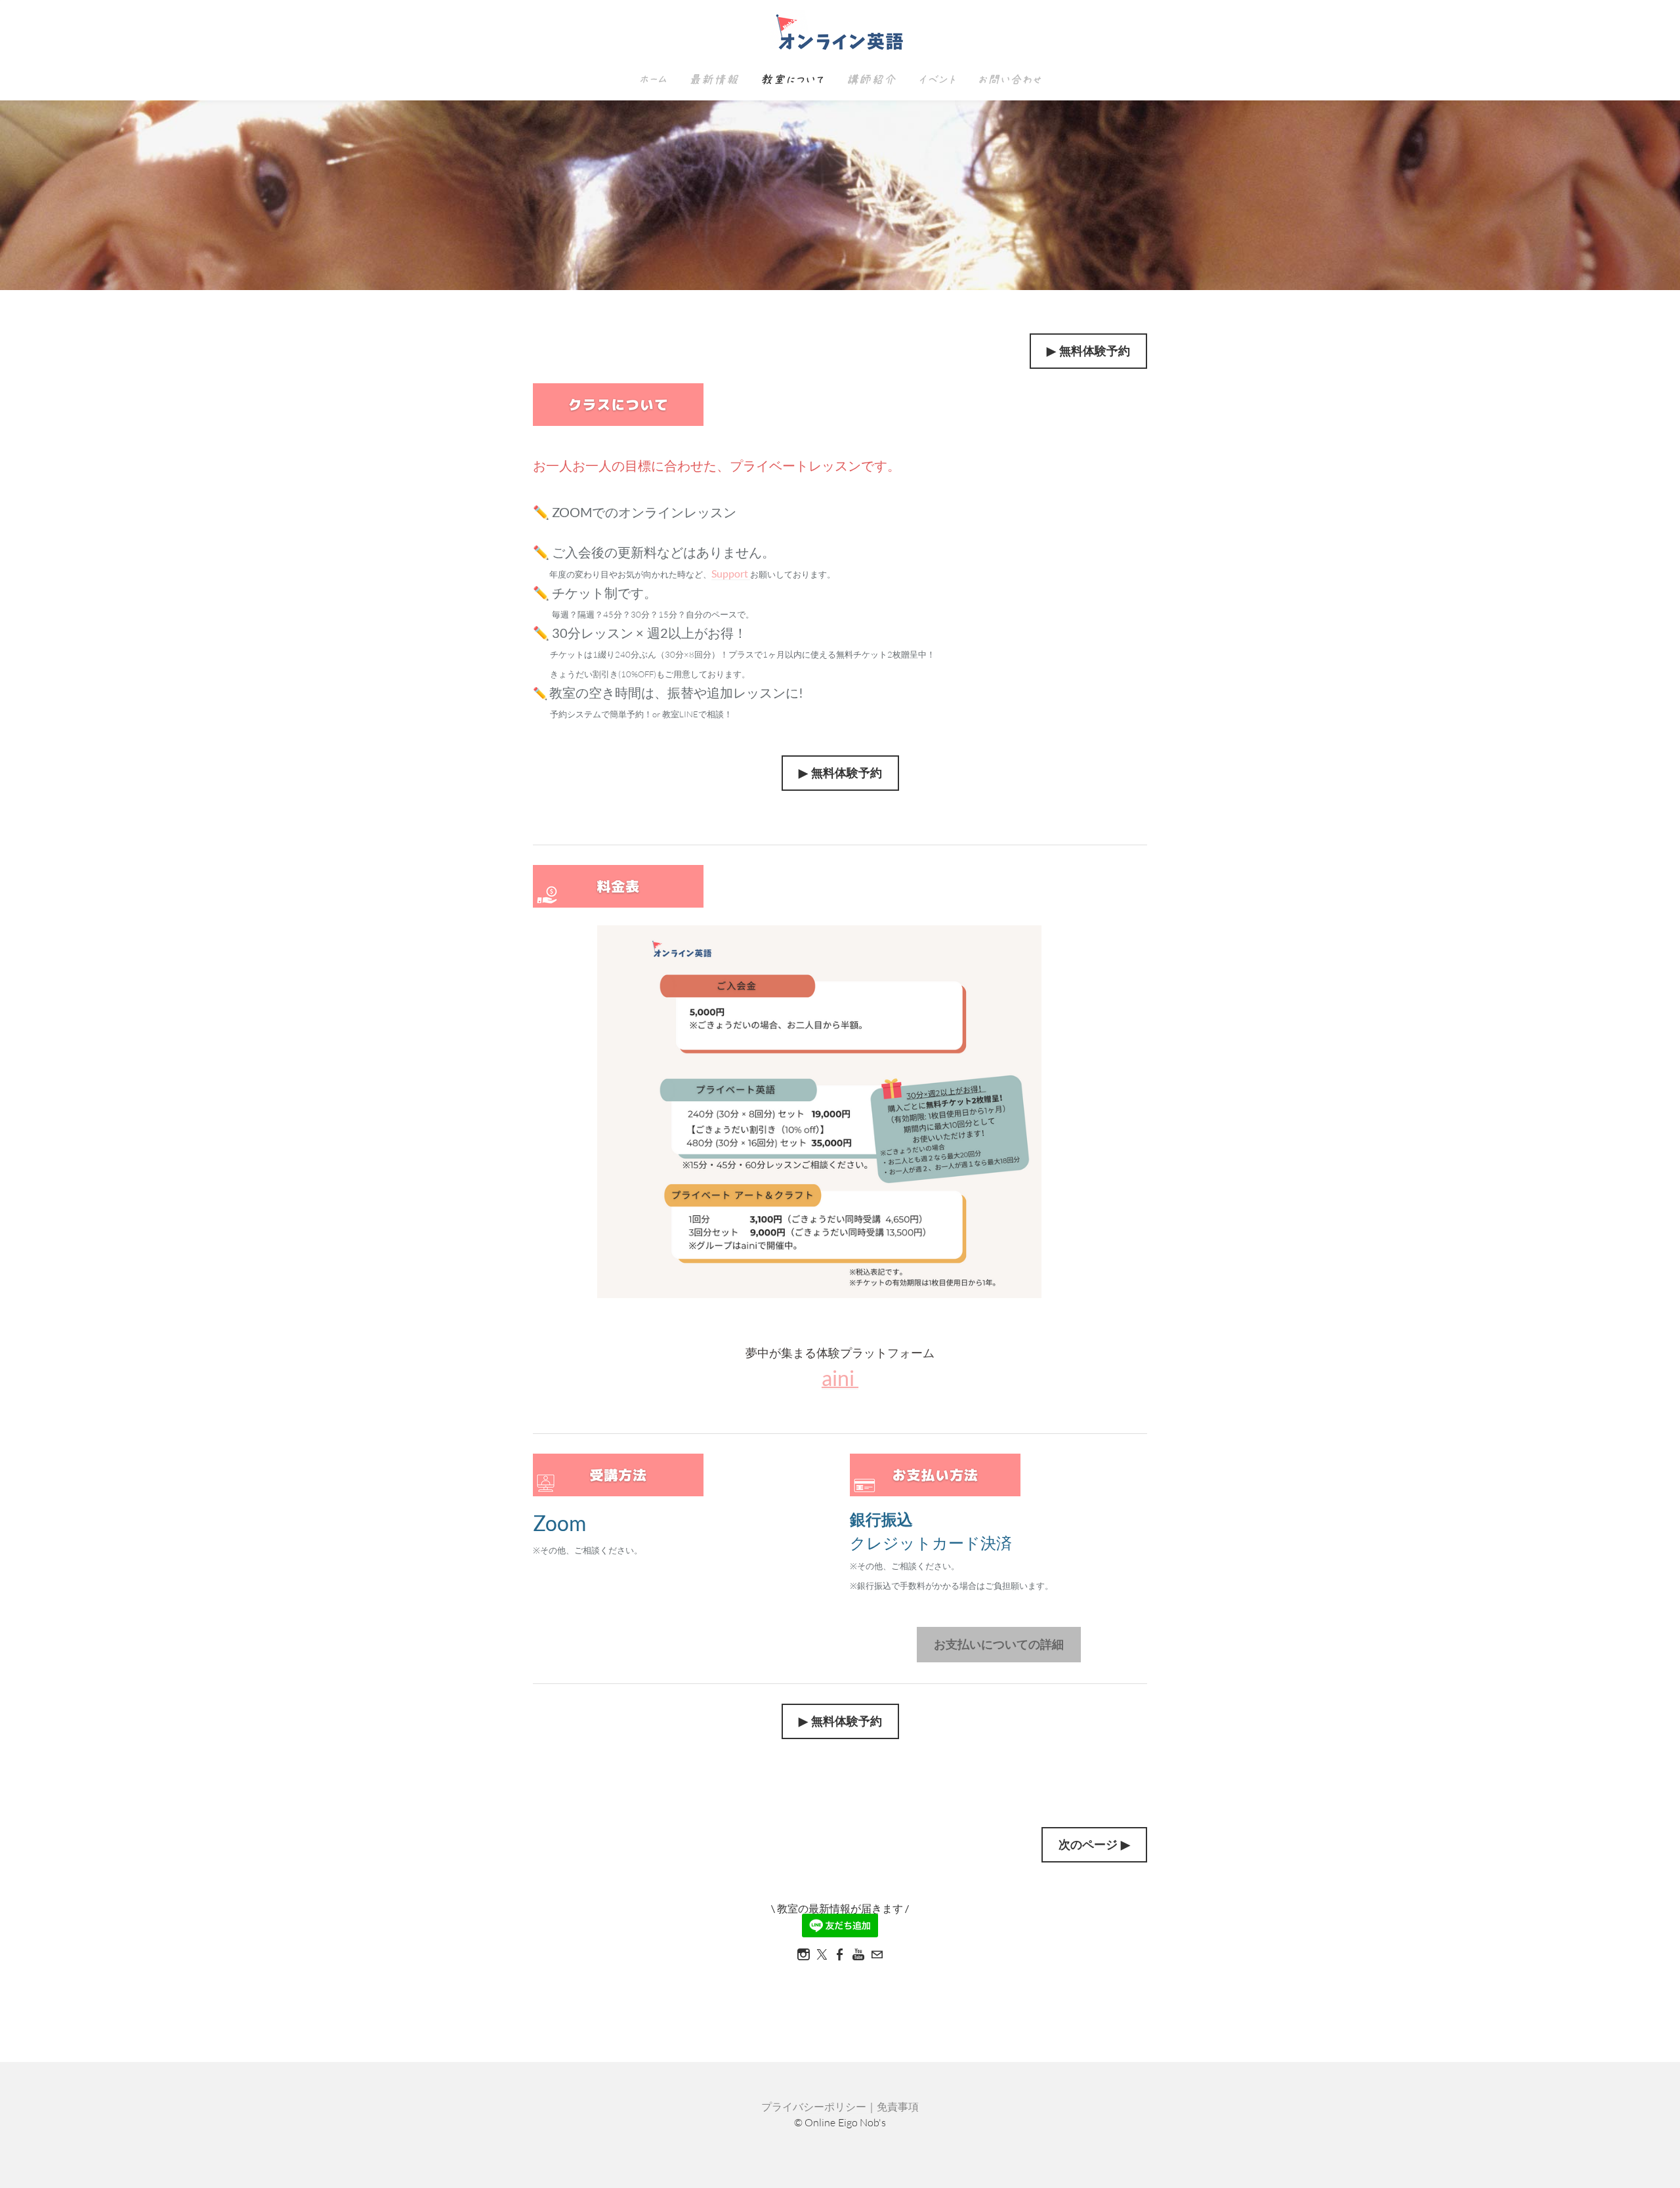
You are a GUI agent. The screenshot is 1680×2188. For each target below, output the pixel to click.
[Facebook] (840, 1954)
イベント (936, 80)
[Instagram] (803, 1954)
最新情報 (713, 80)
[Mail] (877, 1954)
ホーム (653, 80)
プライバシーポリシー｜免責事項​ (840, 2107)
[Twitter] (822, 1954)
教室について (792, 80)
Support (731, 573)
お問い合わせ (1009, 80)
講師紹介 (871, 80)
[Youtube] (858, 1954)
